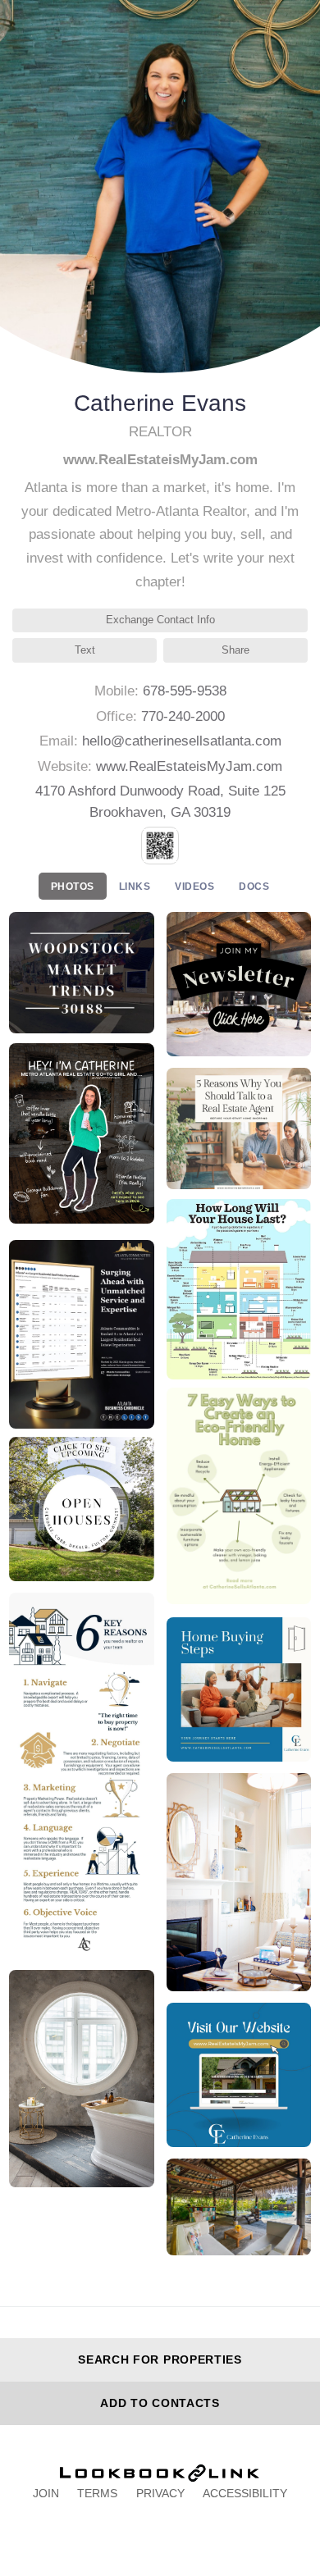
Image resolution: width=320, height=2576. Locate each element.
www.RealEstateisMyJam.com (189, 766)
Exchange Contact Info (160, 620)
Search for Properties (160, 2359)
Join (46, 2493)
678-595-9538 (185, 691)
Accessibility (245, 2493)
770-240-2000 (183, 716)
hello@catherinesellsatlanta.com (182, 741)
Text (85, 650)
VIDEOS (194, 887)
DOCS (254, 887)
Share (235, 650)
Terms (97, 2493)
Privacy (160, 2493)
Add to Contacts (160, 2403)
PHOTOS (73, 887)
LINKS (135, 887)
